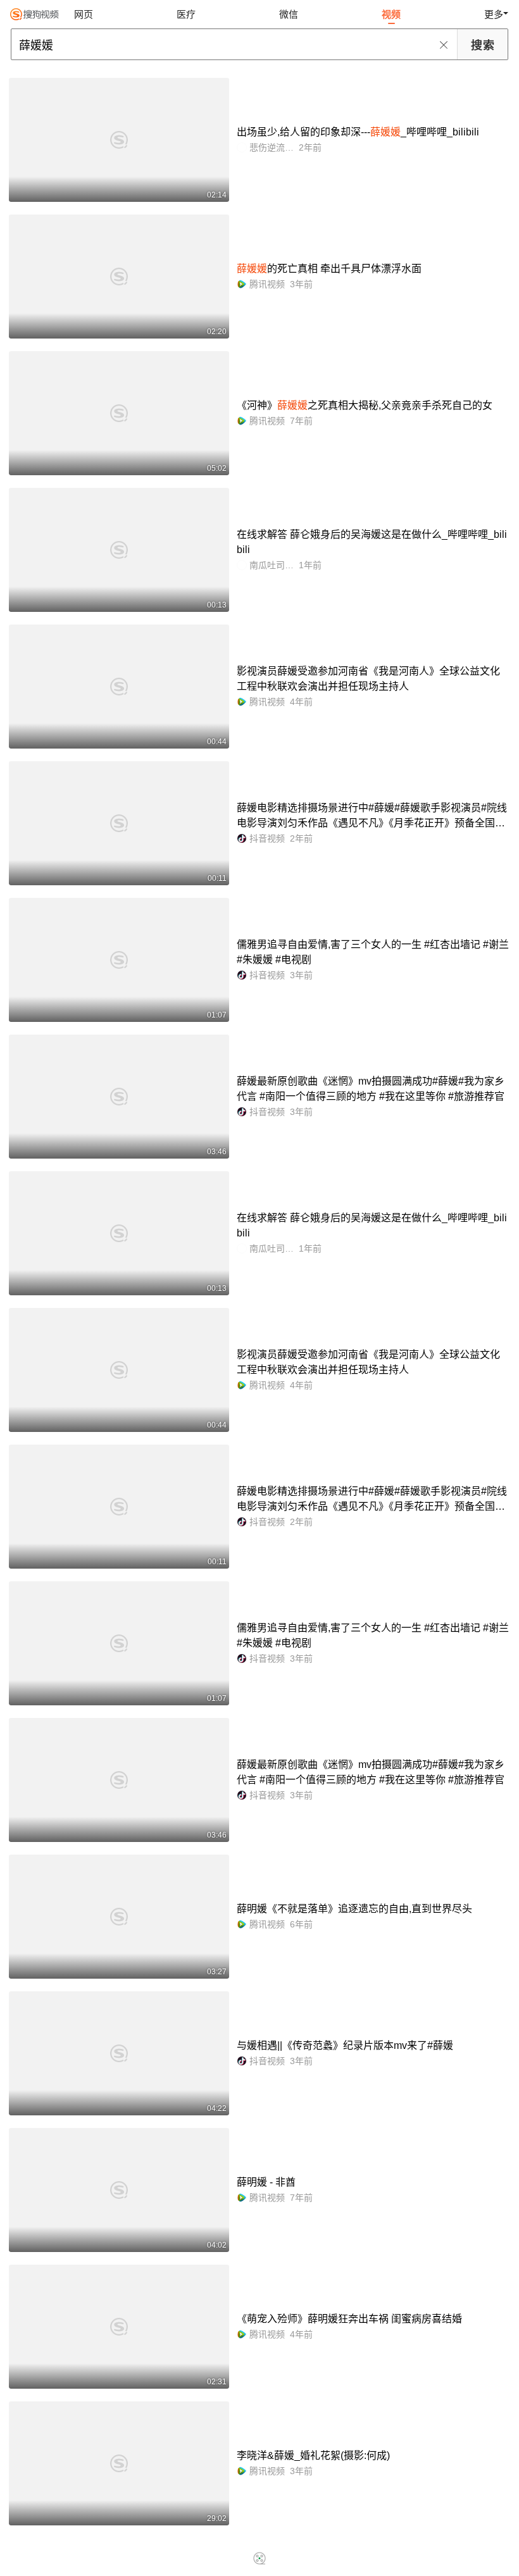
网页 (84, 14)
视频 (391, 14)
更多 (494, 14)
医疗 (186, 14)
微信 (289, 14)
